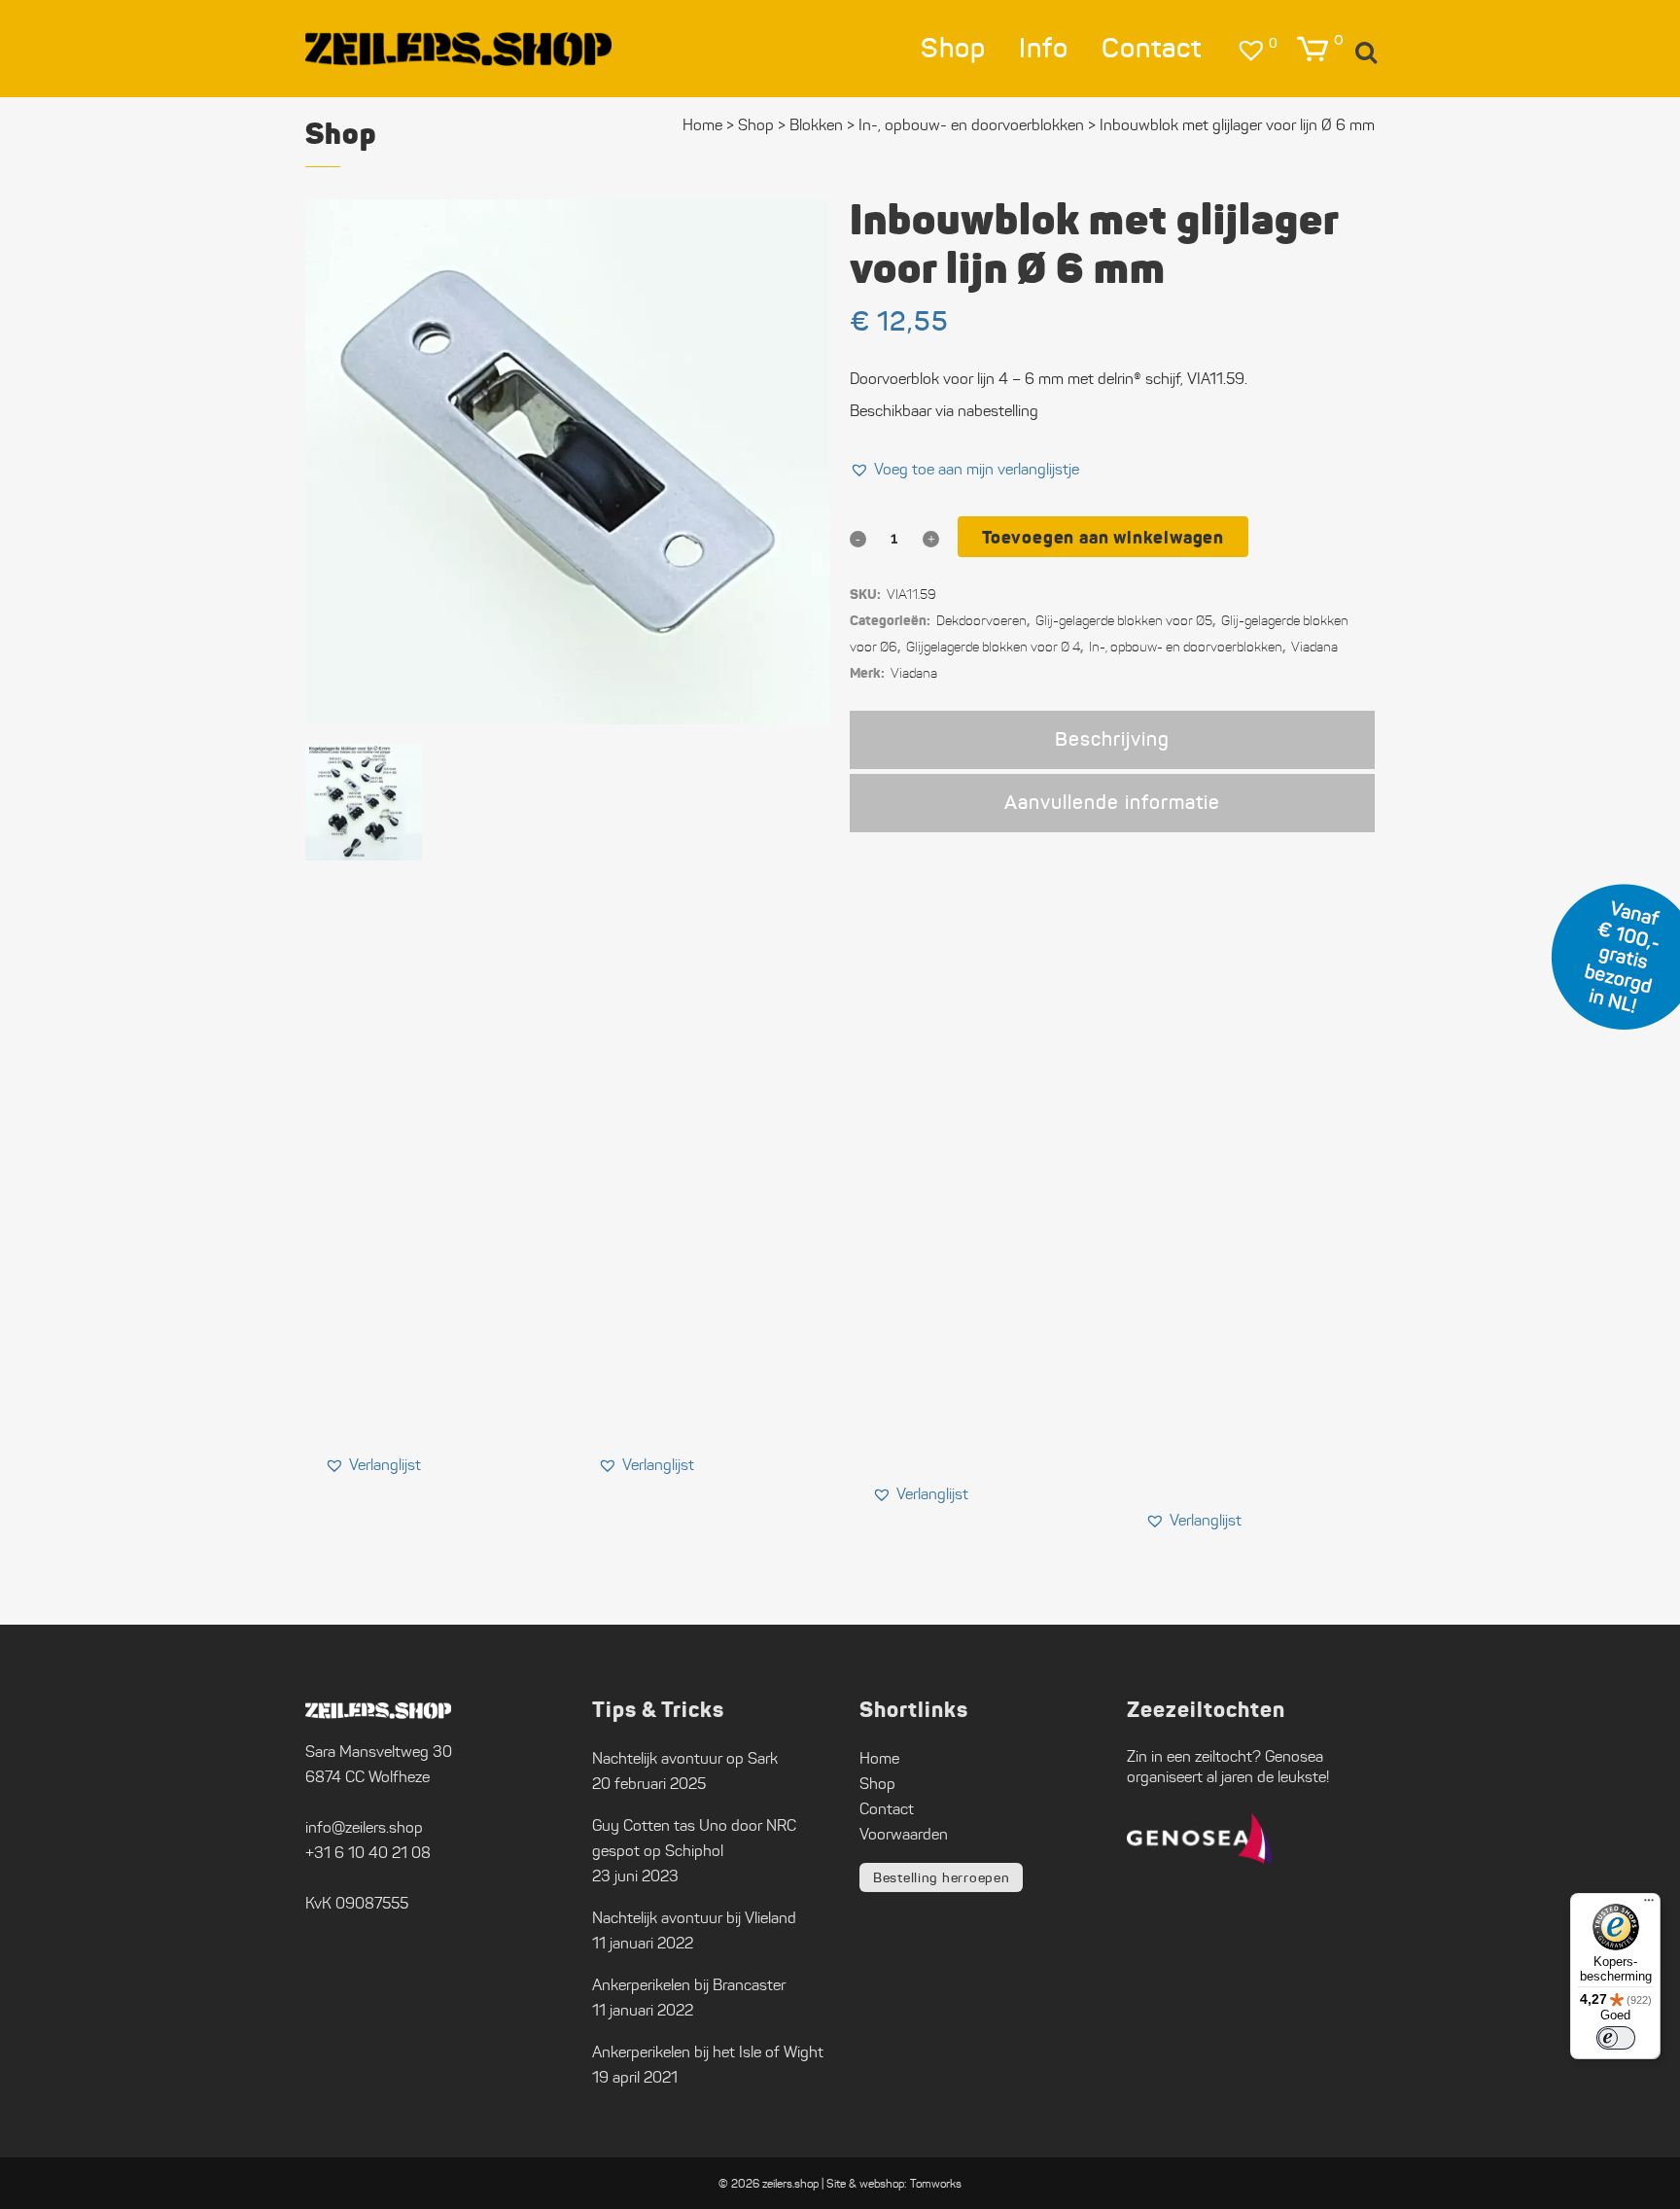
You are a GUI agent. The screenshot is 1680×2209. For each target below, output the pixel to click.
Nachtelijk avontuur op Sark (685, 1758)
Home (702, 125)
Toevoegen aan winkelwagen (1103, 537)
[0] (1312, 49)
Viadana (1314, 647)
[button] (964, 470)
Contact (887, 1809)
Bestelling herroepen (941, 1877)
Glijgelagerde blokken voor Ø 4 (993, 647)
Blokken (816, 125)
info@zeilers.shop (364, 1827)
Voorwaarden (904, 1834)
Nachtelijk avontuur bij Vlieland (694, 1918)
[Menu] (1649, 1905)
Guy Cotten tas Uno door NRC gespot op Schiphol (694, 1838)
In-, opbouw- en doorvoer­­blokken (971, 125)
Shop (756, 125)
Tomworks (936, 2183)
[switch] (1616, 2038)
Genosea (1294, 1756)
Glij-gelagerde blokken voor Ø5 (1124, 621)
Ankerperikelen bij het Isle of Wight (708, 2052)
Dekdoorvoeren (981, 621)
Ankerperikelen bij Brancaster (689, 1985)
